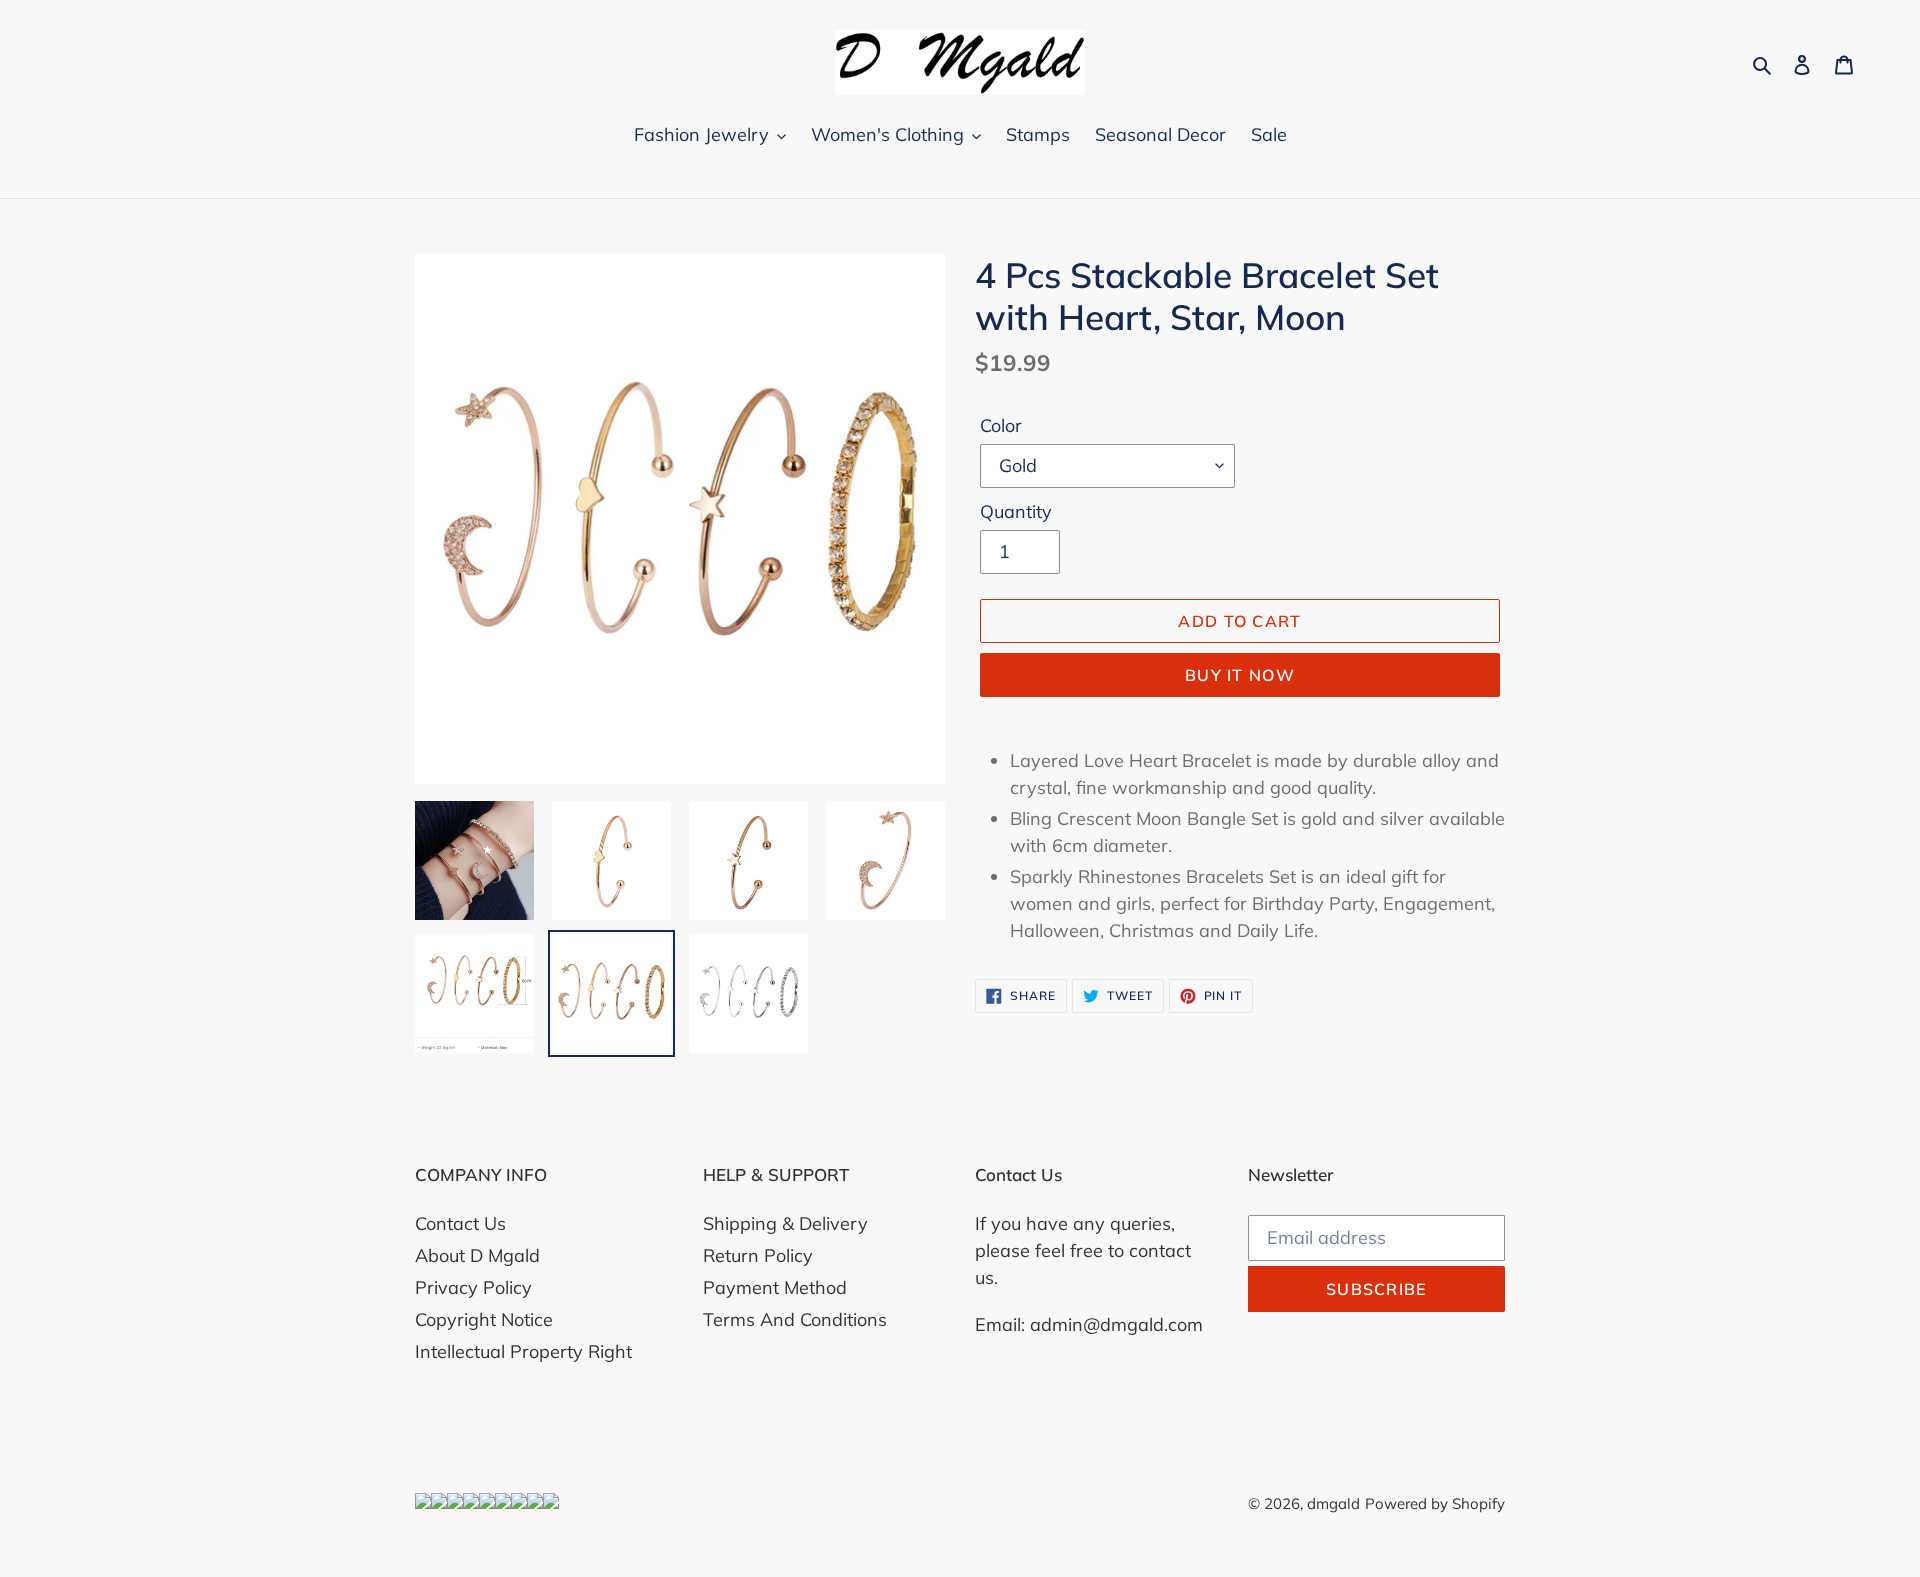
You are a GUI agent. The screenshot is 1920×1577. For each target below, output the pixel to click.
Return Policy (758, 1255)
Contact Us (460, 1223)
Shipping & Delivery (785, 1223)
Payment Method (775, 1287)
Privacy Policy (473, 1287)
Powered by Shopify (1435, 1503)
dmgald (1333, 1503)
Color (1001, 425)
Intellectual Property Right (523, 1351)
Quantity (1016, 511)
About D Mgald (477, 1255)
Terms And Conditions (795, 1319)
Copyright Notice (484, 1319)
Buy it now (1240, 675)
